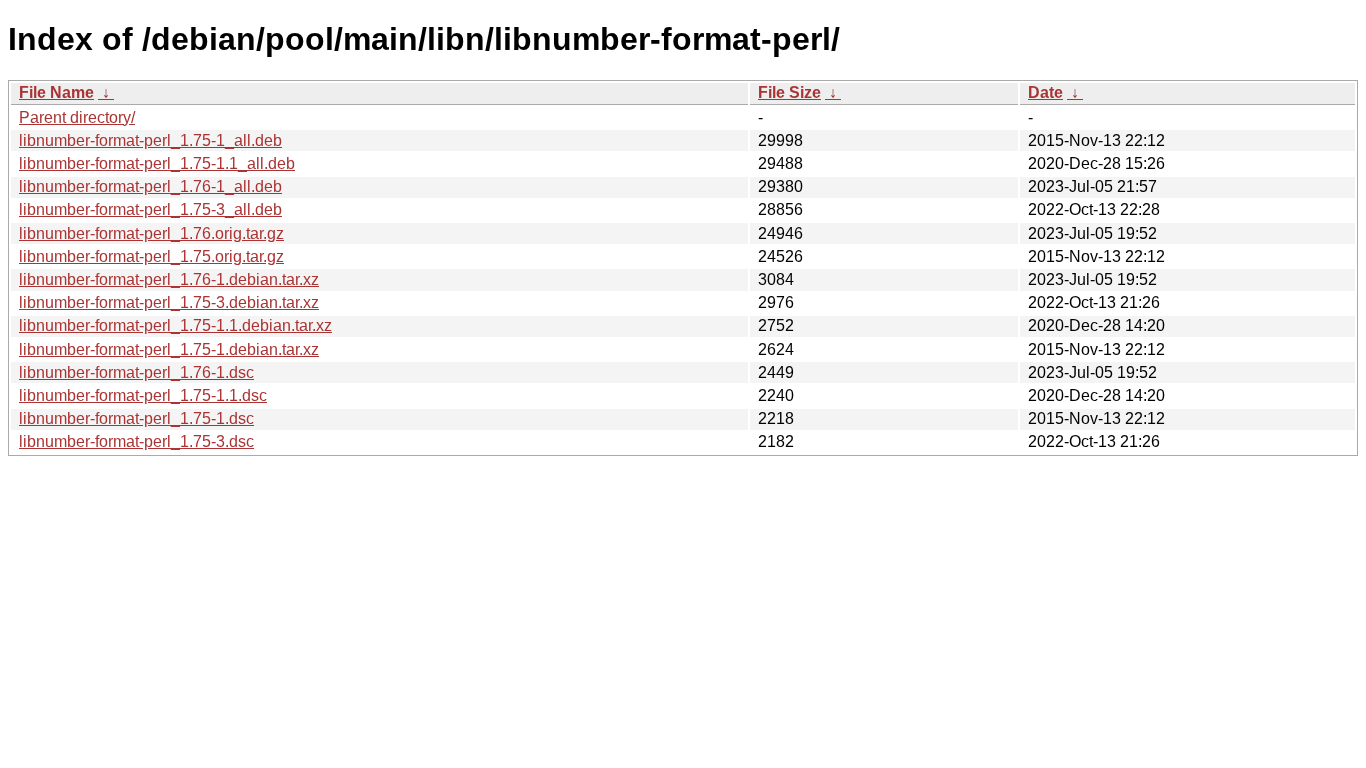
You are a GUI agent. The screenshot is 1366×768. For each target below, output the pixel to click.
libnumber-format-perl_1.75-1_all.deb (150, 140)
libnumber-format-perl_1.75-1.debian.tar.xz (169, 349)
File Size (789, 92)
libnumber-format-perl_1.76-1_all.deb (150, 186)
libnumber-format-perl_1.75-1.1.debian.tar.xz (175, 325)
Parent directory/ (77, 117)
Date (1045, 92)
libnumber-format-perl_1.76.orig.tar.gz (151, 233)
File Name (56, 92)
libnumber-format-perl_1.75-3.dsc (136, 441)
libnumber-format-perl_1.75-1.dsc (136, 418)
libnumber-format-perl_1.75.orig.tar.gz (151, 256)
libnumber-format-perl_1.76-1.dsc (136, 372)
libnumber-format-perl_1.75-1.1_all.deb (157, 163)
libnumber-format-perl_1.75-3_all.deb (150, 209)
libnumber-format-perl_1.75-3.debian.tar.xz (169, 302)
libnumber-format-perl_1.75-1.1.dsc (143, 395)
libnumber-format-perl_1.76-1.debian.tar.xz (169, 279)
